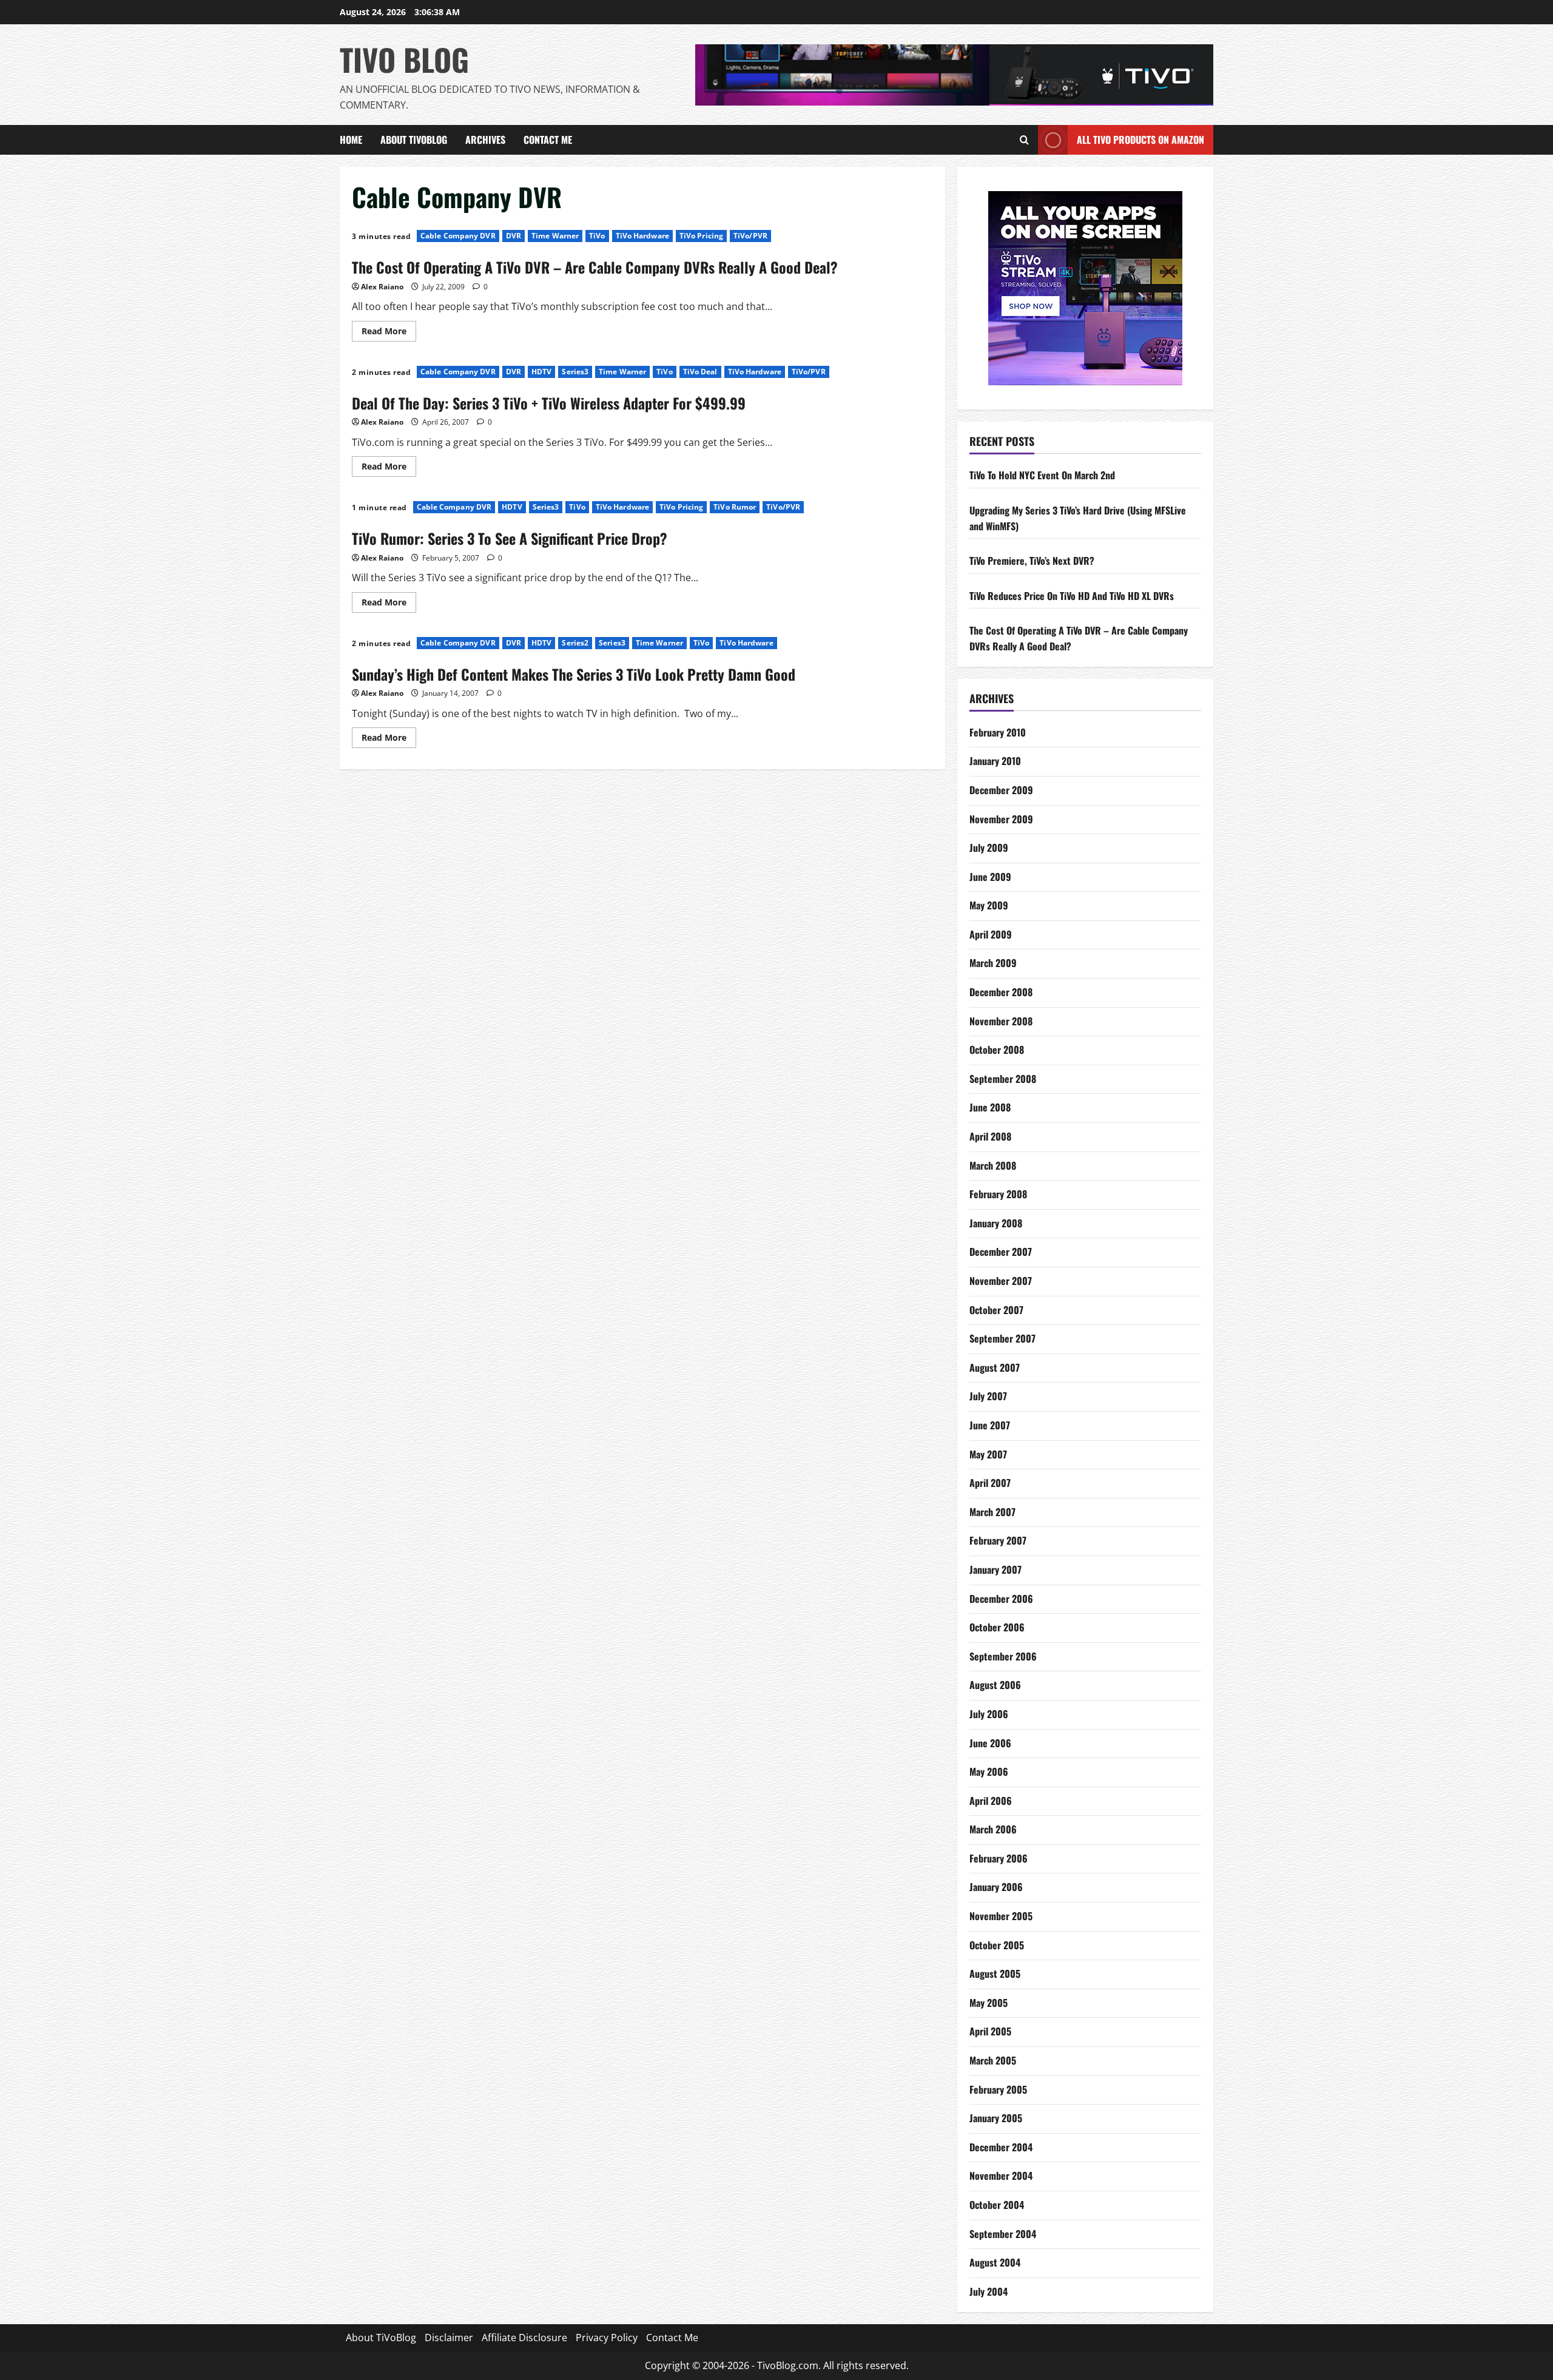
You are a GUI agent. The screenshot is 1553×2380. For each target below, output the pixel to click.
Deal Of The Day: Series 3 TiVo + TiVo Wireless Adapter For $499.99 (549, 403)
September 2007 (1002, 1338)
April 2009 (991, 934)
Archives (485, 140)
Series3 (575, 372)
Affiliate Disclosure (524, 2338)
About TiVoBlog (414, 140)
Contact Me (548, 140)
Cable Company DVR (458, 236)
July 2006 (989, 1714)
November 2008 (1001, 1021)
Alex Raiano (382, 287)
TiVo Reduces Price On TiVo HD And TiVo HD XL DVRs (1072, 596)
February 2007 (998, 1540)
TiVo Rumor (735, 507)
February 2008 (998, 1194)
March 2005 (993, 2060)
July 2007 (988, 1396)
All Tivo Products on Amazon (1140, 140)
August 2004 (995, 2262)
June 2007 (990, 1425)
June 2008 (990, 1107)
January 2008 (996, 1223)
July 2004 (989, 2291)
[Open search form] (1024, 140)
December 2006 (1001, 1599)
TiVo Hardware (642, 236)
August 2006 (995, 1685)
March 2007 (992, 1512)
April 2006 (991, 1801)
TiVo (597, 236)
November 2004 (1001, 2176)
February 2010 (998, 732)
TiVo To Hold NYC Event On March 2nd (1042, 475)
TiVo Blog (404, 59)
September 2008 (1003, 1079)
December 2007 (1001, 1252)
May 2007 (988, 1454)
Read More (389, 329)
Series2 (575, 643)
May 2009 (989, 905)
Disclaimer (449, 2338)
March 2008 (993, 1165)
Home (351, 140)
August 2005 (995, 1974)
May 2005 (989, 2003)
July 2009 (989, 848)
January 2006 (996, 1887)
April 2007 (990, 1483)
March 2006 (993, 1829)
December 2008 (1001, 992)
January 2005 (996, 2118)
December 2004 (1001, 2147)
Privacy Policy (607, 2338)
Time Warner (555, 236)
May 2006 (989, 1772)
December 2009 (1001, 790)
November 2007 (1001, 1281)
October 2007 (996, 1310)
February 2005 (998, 2089)
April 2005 (990, 2031)
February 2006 (999, 1858)
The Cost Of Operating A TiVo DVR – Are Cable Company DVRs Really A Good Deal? (595, 267)
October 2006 (997, 1627)
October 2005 (997, 1945)
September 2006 (1003, 1656)
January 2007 (995, 1569)
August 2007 (995, 1367)
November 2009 (1001, 819)
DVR (514, 236)
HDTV (541, 372)
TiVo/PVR (750, 236)
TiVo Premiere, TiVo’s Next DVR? (1032, 561)
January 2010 (995, 761)
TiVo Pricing (701, 236)
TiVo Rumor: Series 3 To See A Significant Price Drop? (510, 538)
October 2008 (997, 1050)
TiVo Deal (700, 372)
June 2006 (990, 1743)
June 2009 (990, 877)
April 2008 (990, 1136)
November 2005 (1001, 1916)
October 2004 (997, 2205)
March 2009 (993, 963)
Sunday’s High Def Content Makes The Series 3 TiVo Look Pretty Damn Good (574, 674)
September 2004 (1003, 2234)
